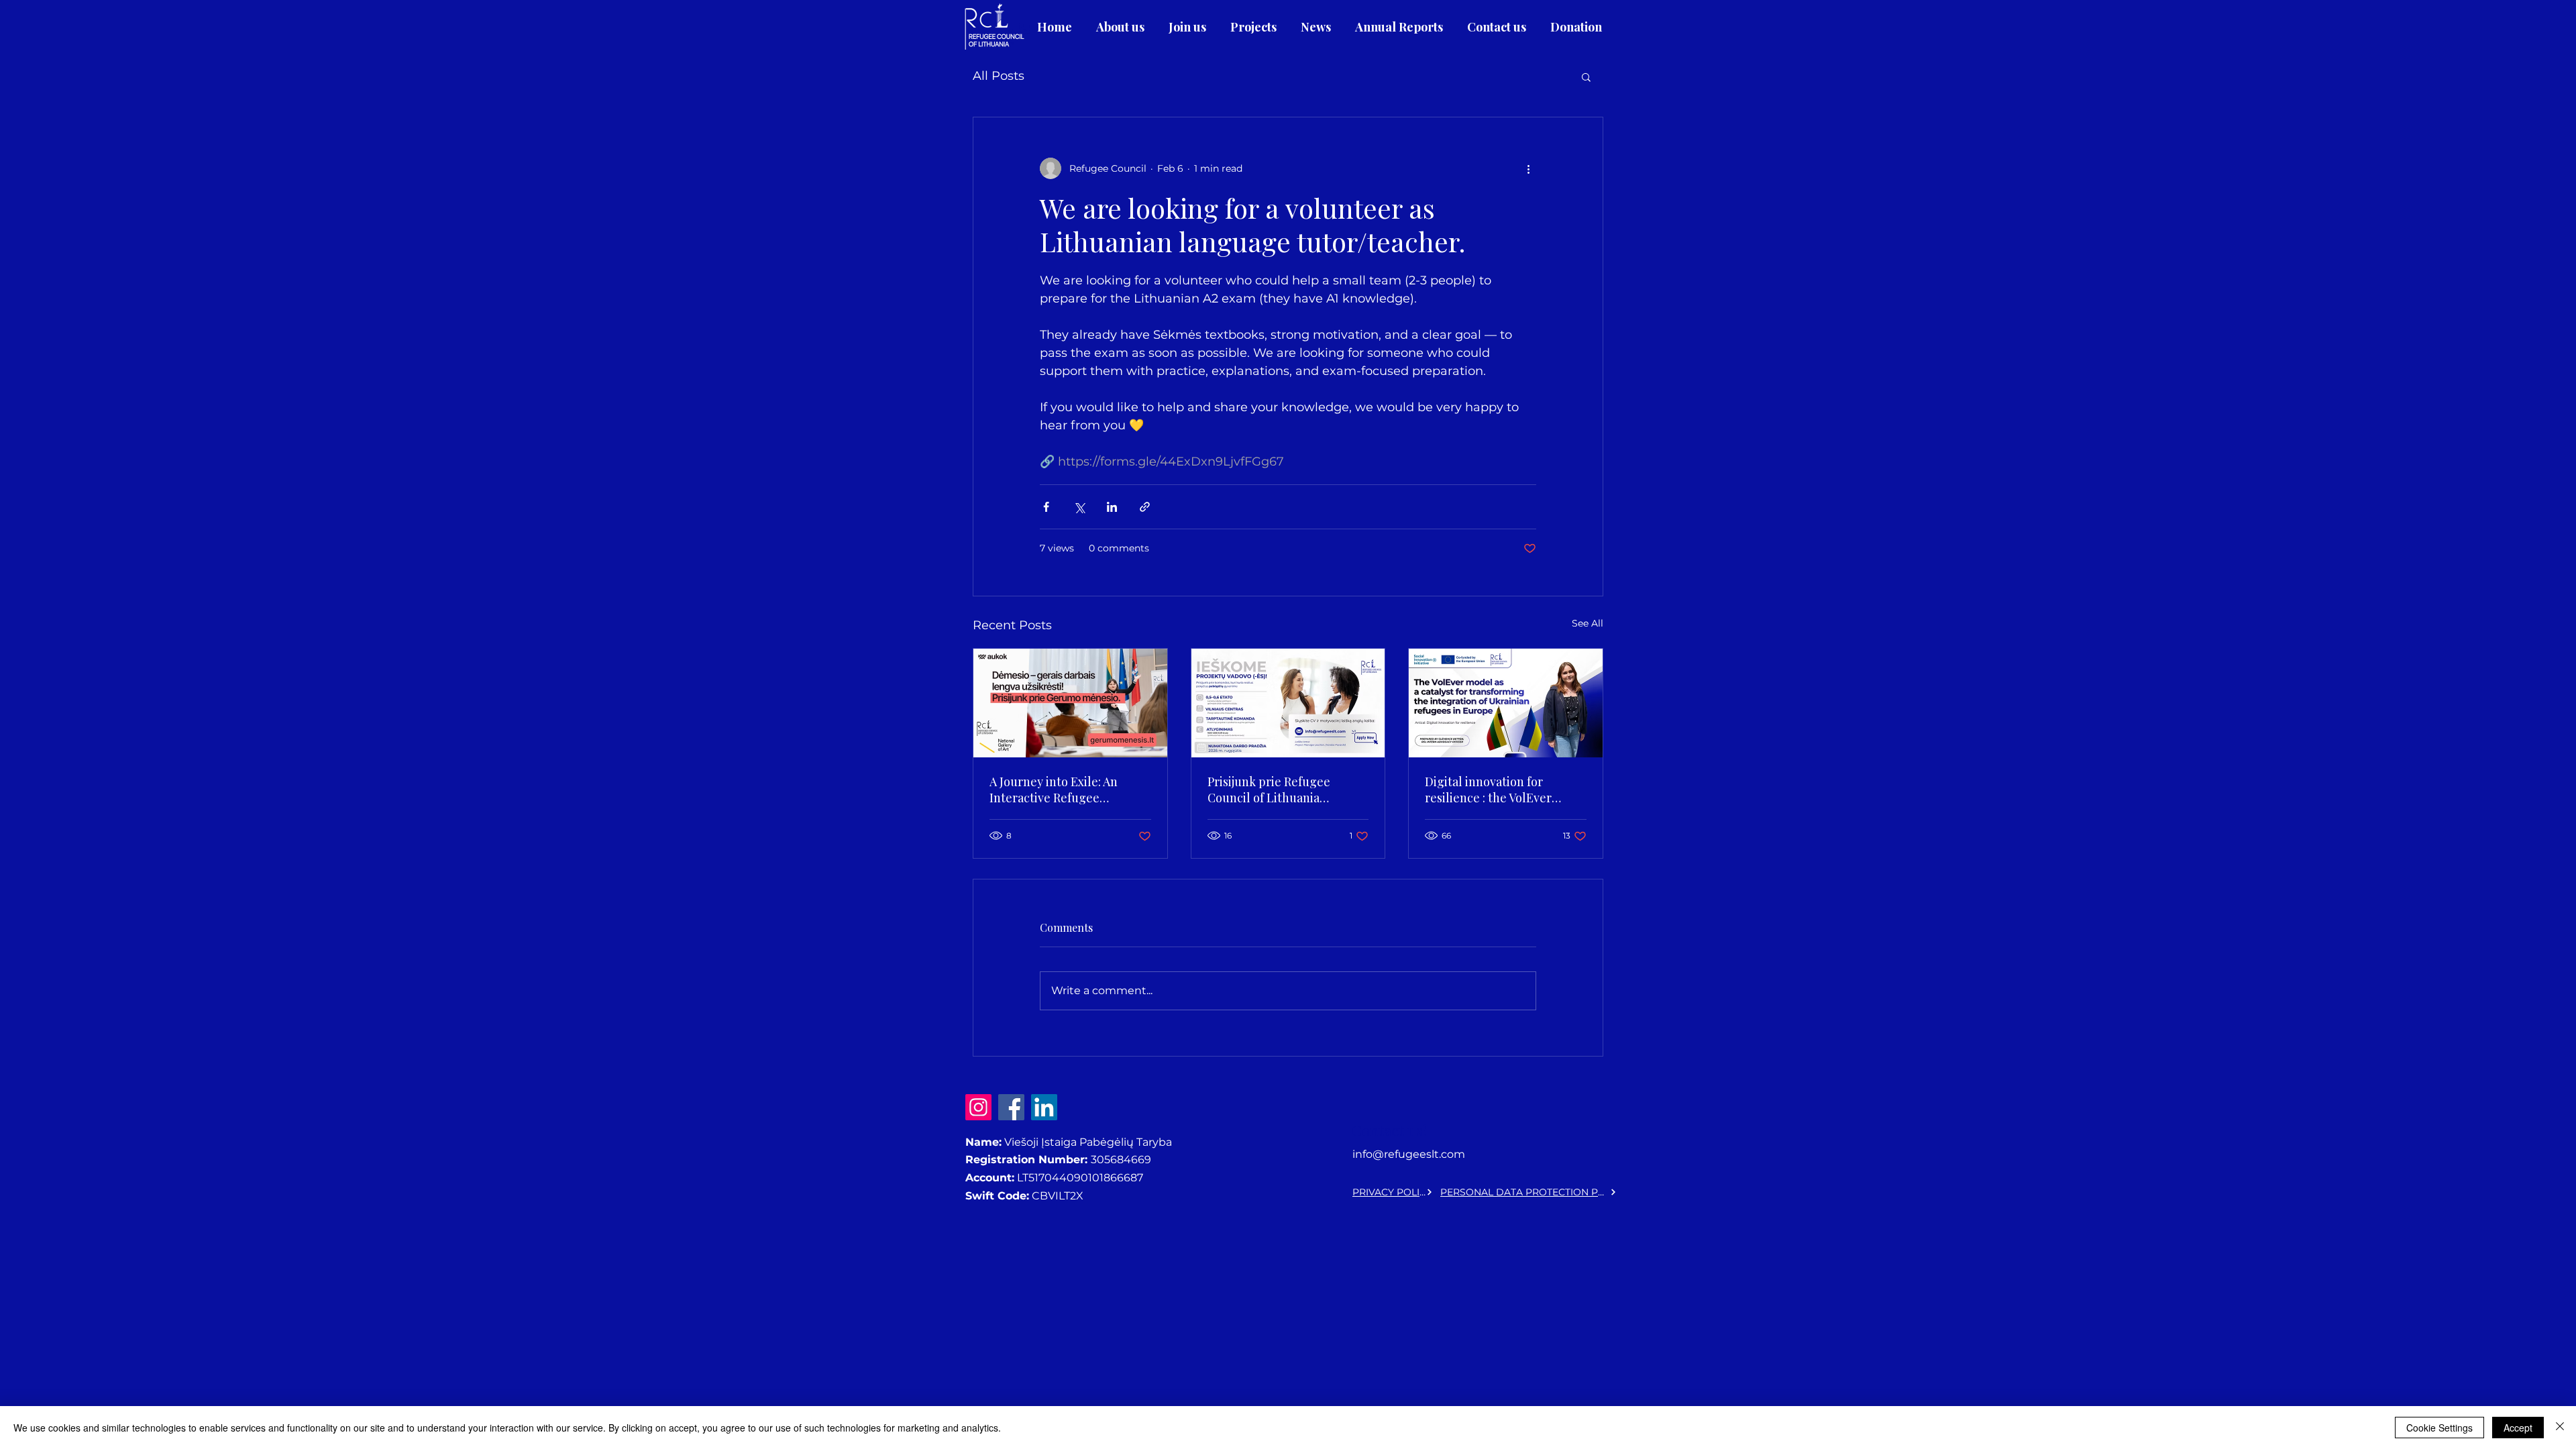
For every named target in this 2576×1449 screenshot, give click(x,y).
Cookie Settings (2439, 1428)
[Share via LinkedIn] (1112, 507)
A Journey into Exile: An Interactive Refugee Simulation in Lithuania (1054, 790)
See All (1588, 623)
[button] (1586, 76)
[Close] (2560, 1428)
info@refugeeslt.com (1409, 1154)
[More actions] (1528, 168)
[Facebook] (1011, 1107)
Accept (2518, 1428)
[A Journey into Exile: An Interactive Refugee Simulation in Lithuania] (1070, 703)
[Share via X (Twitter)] (1079, 507)
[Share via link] (1145, 507)
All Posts (999, 76)
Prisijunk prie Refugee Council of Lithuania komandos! (1269, 790)
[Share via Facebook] (1046, 507)
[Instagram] (978, 1107)
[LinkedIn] (1044, 1107)
